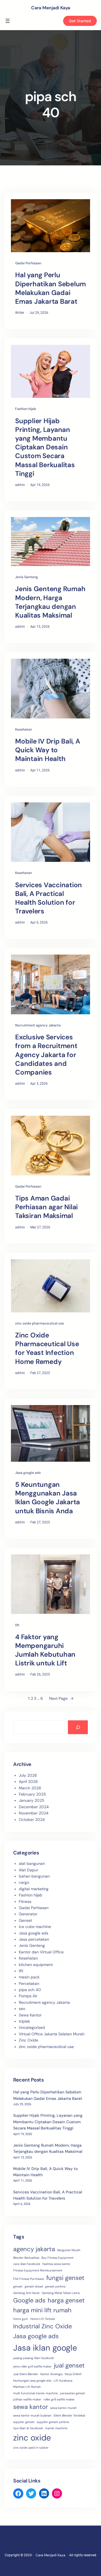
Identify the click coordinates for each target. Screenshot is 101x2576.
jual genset (69, 2365)
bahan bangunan (34, 1876)
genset (18, 2286)
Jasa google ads (28, 1473)
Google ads (29, 2300)
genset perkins (55, 2286)
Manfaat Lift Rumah (27, 2387)
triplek (24, 2021)
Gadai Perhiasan (28, 263)
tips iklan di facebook (28, 2428)
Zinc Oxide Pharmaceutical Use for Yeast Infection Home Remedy (47, 1348)
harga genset (66, 2300)
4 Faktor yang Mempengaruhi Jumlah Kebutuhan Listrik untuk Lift (45, 1650)
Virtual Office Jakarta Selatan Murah (52, 2034)
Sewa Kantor (30, 2015)
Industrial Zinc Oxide (43, 2326)
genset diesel (34, 2286)
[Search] (78, 1727)
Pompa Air (28, 1996)
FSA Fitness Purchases (29, 2279)
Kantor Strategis (51, 2374)
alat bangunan (32, 1863)
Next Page (61, 1698)
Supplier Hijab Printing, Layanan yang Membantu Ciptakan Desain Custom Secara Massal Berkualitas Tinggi (45, 447)
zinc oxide (32, 2438)
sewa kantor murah (63, 2408)
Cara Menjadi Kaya (51, 8)
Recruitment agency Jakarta (38, 1025)
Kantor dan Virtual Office (41, 1952)
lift (17, 1625)
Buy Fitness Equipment (58, 2258)
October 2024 (32, 1820)
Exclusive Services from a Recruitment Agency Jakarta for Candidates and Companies (46, 1055)
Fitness (25, 1902)
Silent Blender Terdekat (69, 2415)
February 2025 (32, 1794)
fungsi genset (65, 2278)
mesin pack (29, 1977)
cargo (24, 1882)
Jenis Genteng (27, 577)
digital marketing (34, 1889)
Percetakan (29, 1983)
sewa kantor (31, 2407)
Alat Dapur (28, 1870)
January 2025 (32, 1800)
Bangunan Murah (69, 2250)
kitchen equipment (36, 1965)
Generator (28, 1914)
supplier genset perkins (53, 2422)
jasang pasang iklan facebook (34, 2358)
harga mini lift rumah (42, 2310)
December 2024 (34, 1807)
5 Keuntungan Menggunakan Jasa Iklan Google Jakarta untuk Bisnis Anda (48, 1498)
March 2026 (30, 1788)
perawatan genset (73, 2393)
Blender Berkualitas (26, 2258)
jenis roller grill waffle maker (32, 2366)
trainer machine (56, 2428)
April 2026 (28, 1781)
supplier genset (24, 2422)
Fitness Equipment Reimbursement (38, 2270)
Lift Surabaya (63, 2380)
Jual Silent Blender (26, 2374)
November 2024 (34, 1813)
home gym (21, 2319)
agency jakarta (34, 2249)
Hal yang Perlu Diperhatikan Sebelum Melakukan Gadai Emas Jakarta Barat (50, 288)
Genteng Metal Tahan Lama (61, 2293)
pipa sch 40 (30, 1990)
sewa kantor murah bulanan (32, 2415)
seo (22, 2009)
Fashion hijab (26, 409)
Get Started (80, 21)
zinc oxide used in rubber (31, 2448)
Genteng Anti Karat (26, 2293)
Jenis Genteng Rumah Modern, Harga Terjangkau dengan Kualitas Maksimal (50, 602)
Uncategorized (32, 2027)
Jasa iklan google (45, 2348)
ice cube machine (35, 1927)
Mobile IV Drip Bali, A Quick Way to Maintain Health (48, 750)
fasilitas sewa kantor (56, 2264)
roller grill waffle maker (59, 2399)
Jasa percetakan (34, 1939)
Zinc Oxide (28, 2040)
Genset (25, 1920)
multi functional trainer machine (35, 2393)
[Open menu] (8, 21)
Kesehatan (24, 729)
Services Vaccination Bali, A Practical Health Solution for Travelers (49, 898)
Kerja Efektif (73, 2374)
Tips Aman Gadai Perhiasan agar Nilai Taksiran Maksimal (46, 1207)
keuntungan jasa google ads (32, 2380)
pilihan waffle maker (27, 2399)
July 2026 (28, 1775)
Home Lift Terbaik (43, 2319)
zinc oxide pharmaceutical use (40, 1323)
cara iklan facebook (27, 2264)
